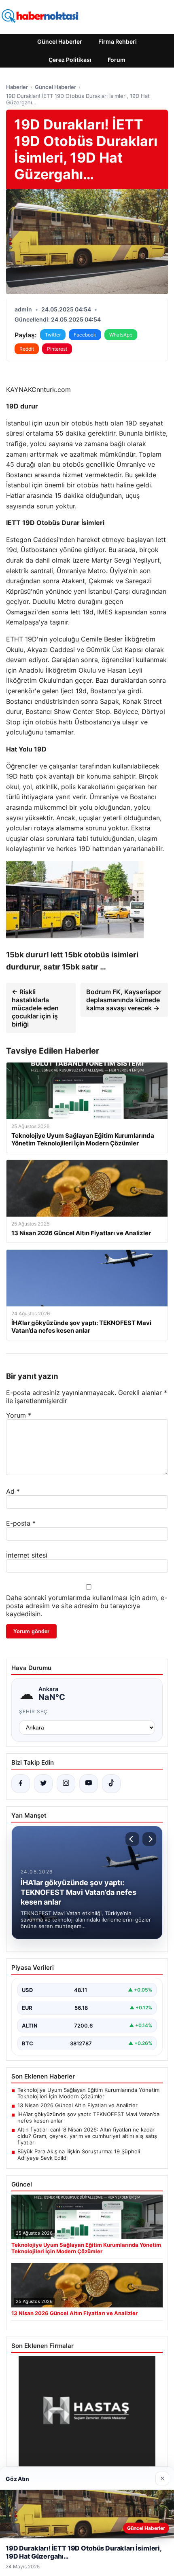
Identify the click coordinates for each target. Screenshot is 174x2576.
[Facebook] (21, 1784)
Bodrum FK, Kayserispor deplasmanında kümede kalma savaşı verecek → (124, 1000)
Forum (117, 60)
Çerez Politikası (70, 60)
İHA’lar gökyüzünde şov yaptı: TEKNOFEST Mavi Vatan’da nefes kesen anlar (88, 2117)
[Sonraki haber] (149, 1839)
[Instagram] (66, 1784)
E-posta (21, 1523)
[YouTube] (89, 1784)
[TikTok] (111, 1784)
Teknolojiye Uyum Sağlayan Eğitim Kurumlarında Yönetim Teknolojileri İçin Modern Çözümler (88, 2093)
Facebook (85, 335)
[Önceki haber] (132, 1839)
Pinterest (57, 349)
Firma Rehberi (118, 41)
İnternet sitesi (27, 1555)
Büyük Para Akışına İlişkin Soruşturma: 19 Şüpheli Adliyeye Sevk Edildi (79, 2155)
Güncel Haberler (60, 41)
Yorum (19, 1415)
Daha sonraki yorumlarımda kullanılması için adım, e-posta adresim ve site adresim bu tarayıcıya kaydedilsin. (87, 1606)
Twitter (53, 335)
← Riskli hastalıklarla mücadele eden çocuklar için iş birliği (35, 1008)
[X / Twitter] (43, 1784)
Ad (13, 1491)
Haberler (17, 87)
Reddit (27, 349)
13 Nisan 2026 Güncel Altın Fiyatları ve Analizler (77, 2105)
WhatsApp (121, 335)
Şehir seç (33, 1711)
